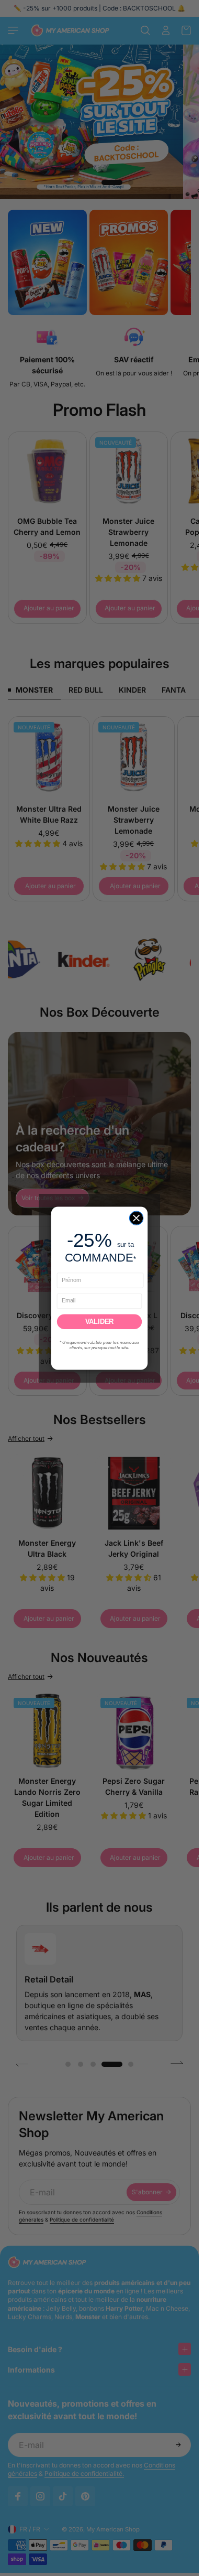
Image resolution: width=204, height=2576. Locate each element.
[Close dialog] (136, 1217)
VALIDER (99, 1321)
